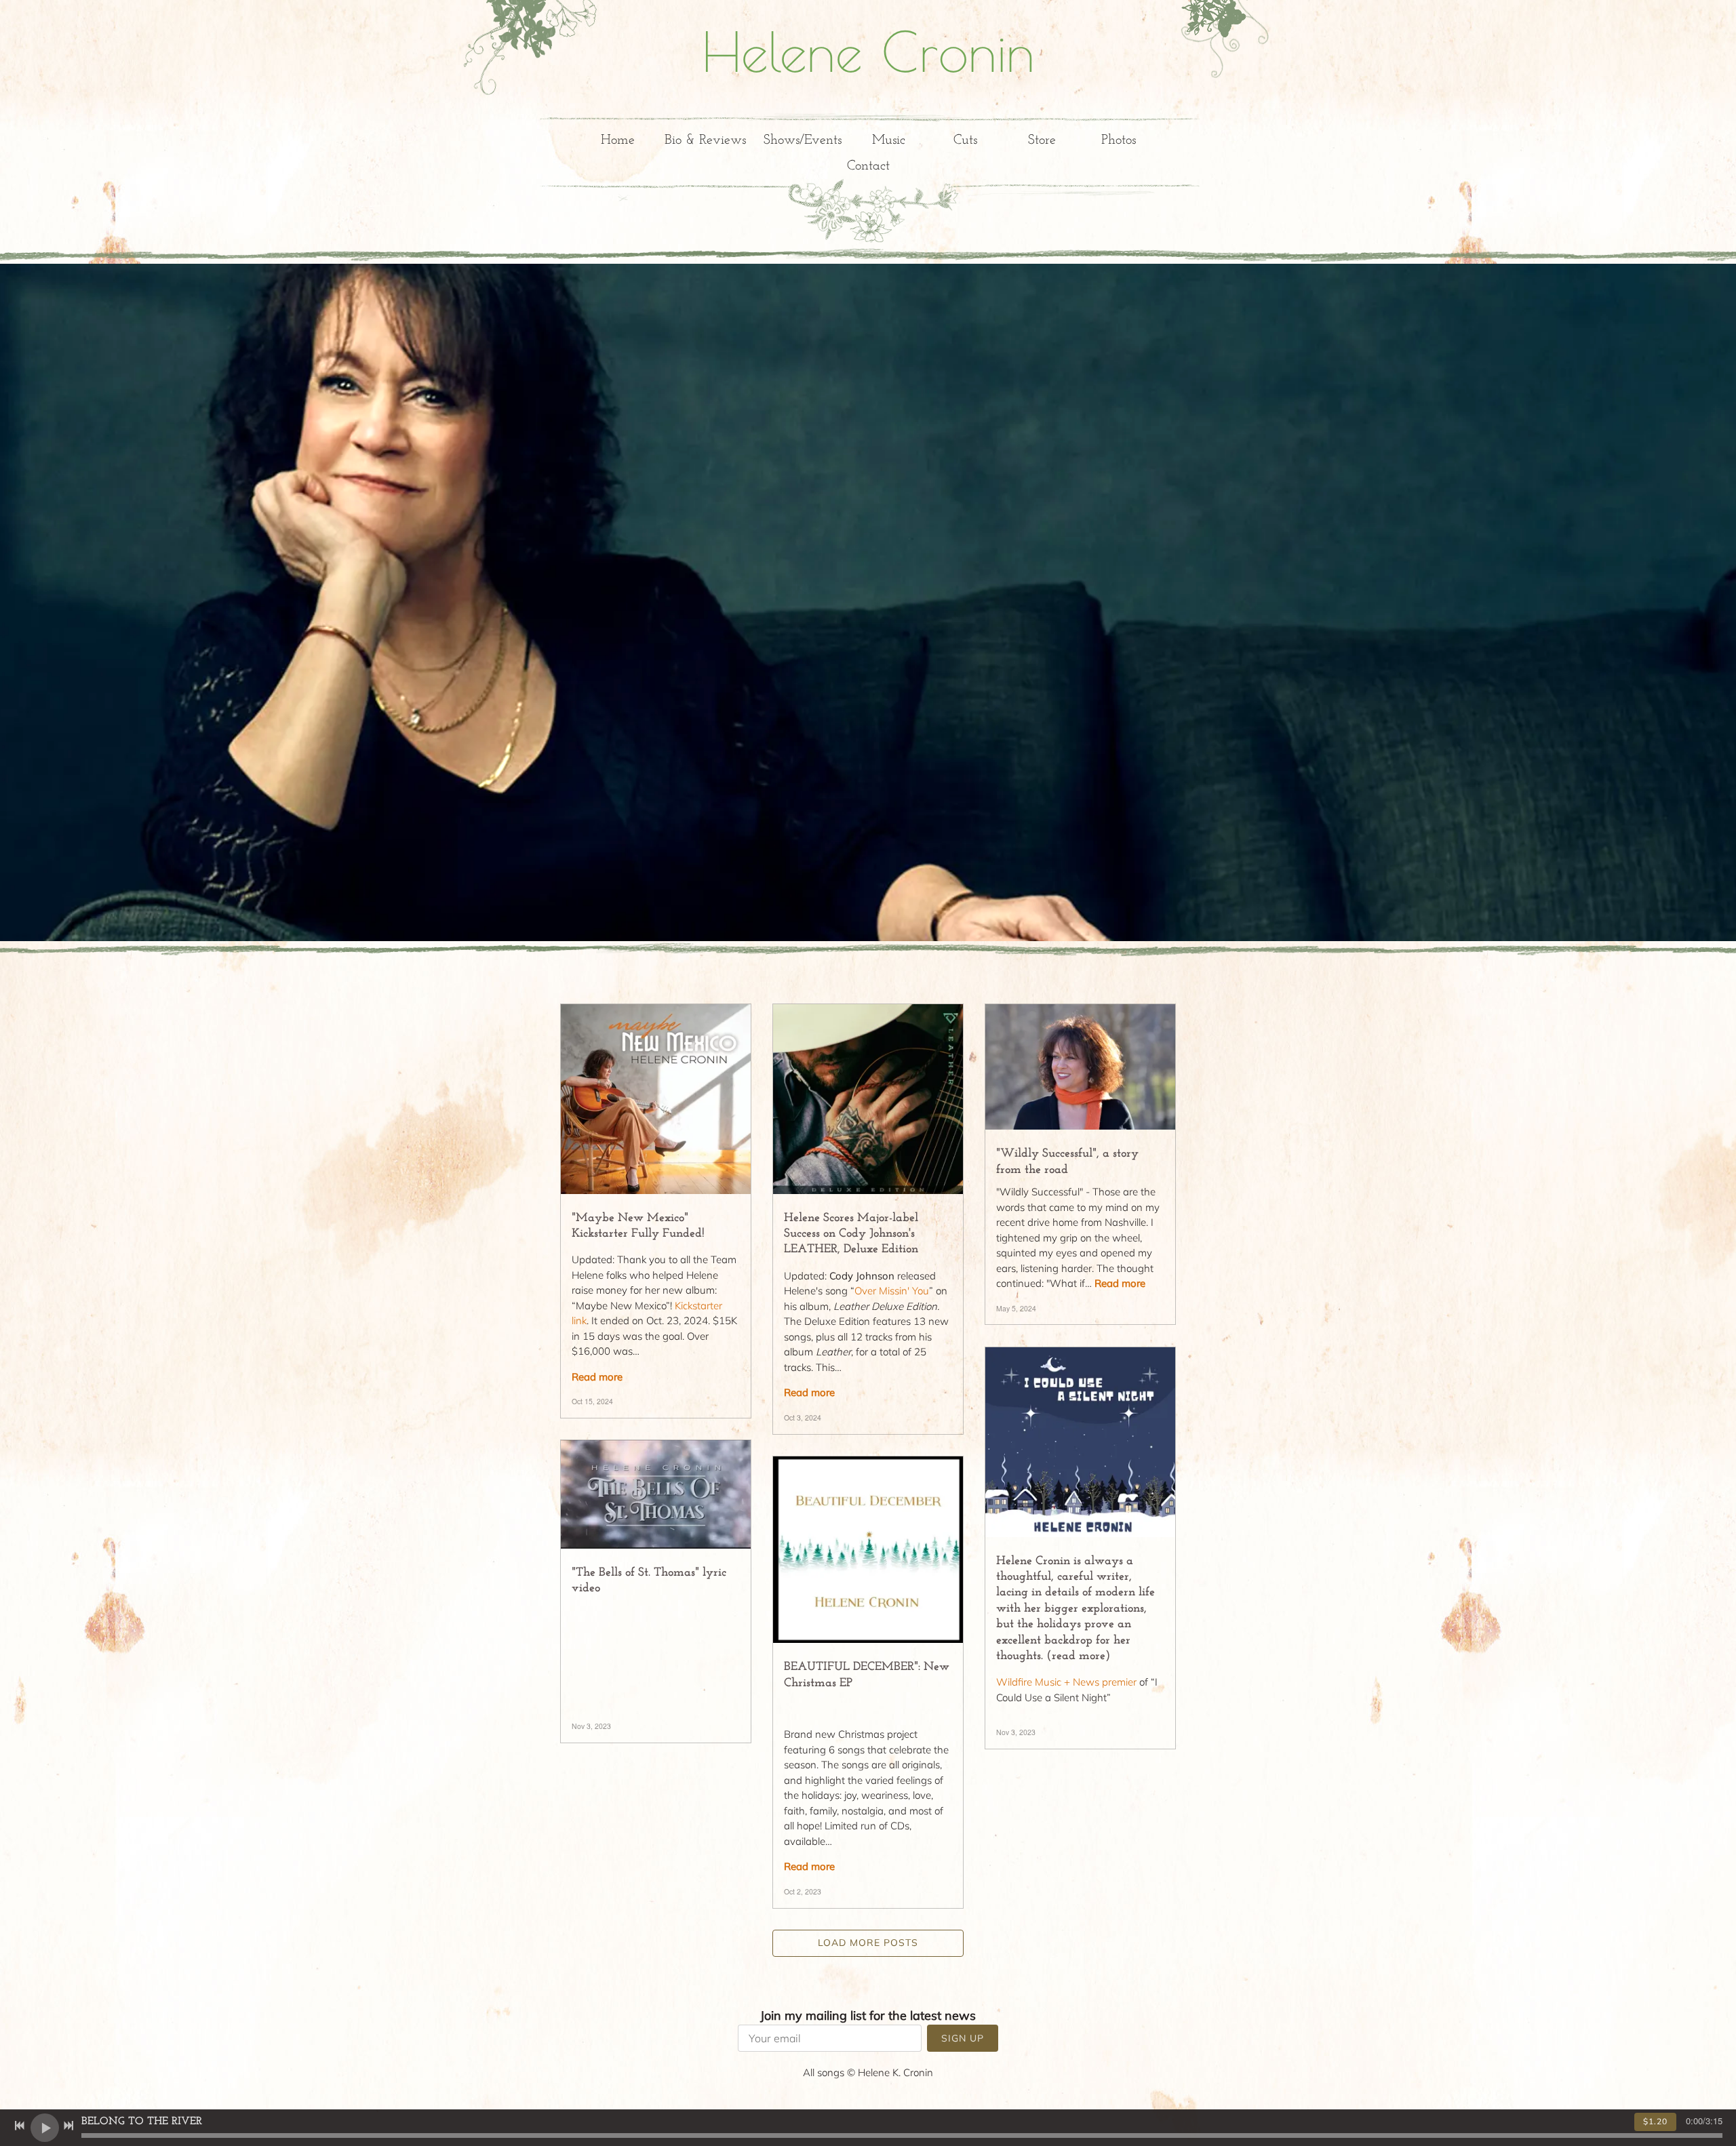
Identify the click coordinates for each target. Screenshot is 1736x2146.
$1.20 (1655, 2121)
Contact (868, 166)
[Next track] (68, 2126)
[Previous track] (20, 2126)
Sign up (963, 2038)
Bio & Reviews (705, 140)
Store (1042, 140)
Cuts (965, 140)
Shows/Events (803, 140)
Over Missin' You (892, 1291)
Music (889, 140)
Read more (597, 1377)
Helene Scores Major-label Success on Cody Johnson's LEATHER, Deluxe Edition (851, 1234)
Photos (1119, 140)
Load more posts (868, 1943)
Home (618, 140)
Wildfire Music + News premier (1066, 1682)
